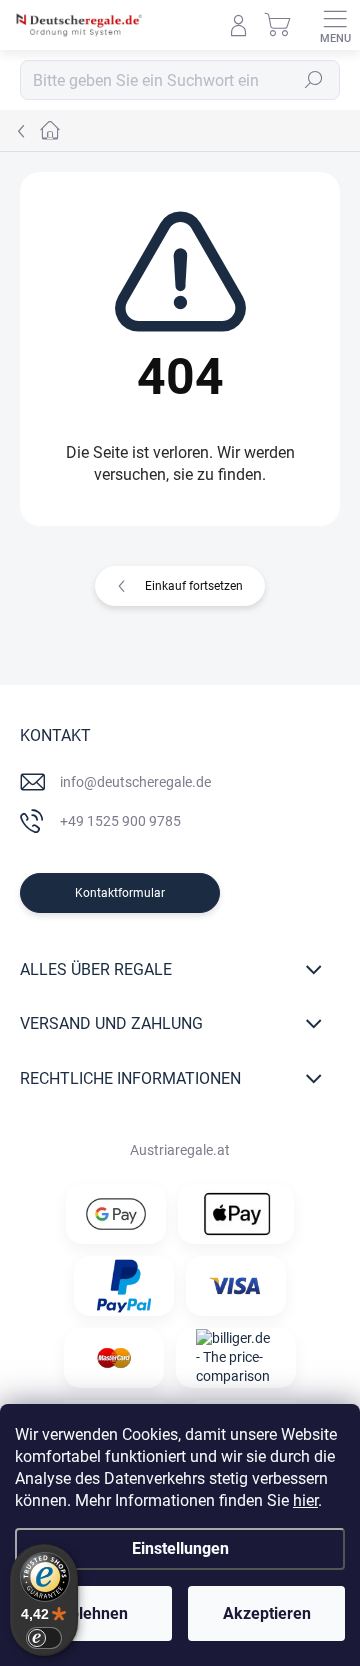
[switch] (44, 1638)
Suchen (314, 80)
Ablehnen (93, 1613)
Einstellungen (180, 1548)
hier (305, 1500)
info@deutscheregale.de (135, 782)
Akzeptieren (267, 1613)
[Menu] (335, 25)
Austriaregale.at (180, 1150)
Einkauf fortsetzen (194, 586)
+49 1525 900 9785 (120, 821)
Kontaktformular (120, 893)
